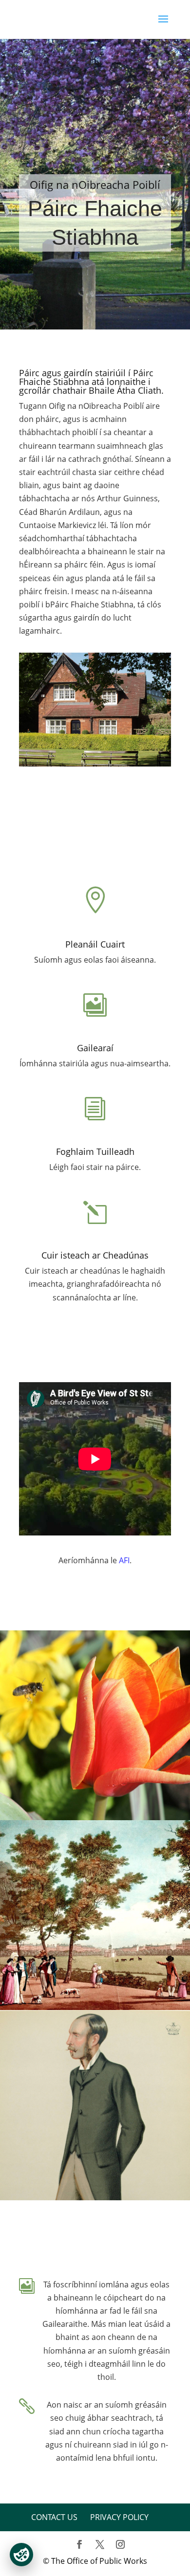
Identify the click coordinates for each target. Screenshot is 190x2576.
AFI (124, 1560)
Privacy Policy (119, 2517)
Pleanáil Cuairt (95, 944)
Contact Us (54, 2517)
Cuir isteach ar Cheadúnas (95, 1255)
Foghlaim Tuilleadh (95, 1151)
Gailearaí (95, 1048)
